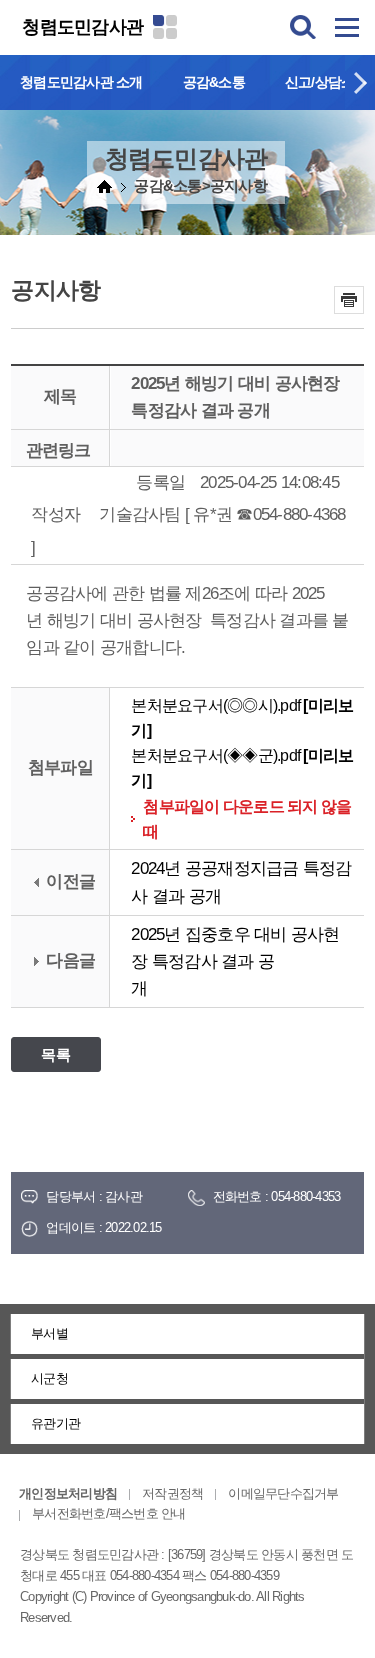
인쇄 (349, 300)
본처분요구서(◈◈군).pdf (215, 755)
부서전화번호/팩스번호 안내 (109, 1513)
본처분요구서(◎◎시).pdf (215, 705)
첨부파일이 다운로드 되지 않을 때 (247, 819)
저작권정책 (172, 1493)
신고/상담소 (320, 82)
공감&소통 (214, 82)
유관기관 (55, 1423)
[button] (360, 82)
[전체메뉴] (347, 27)
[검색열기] (303, 27)
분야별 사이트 (165, 27)
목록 (56, 1054)
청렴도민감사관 (82, 27)
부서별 (49, 1333)
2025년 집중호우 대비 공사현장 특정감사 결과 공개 (235, 961)
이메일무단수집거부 (283, 1493)
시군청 (49, 1378)
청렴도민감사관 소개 (81, 82)
